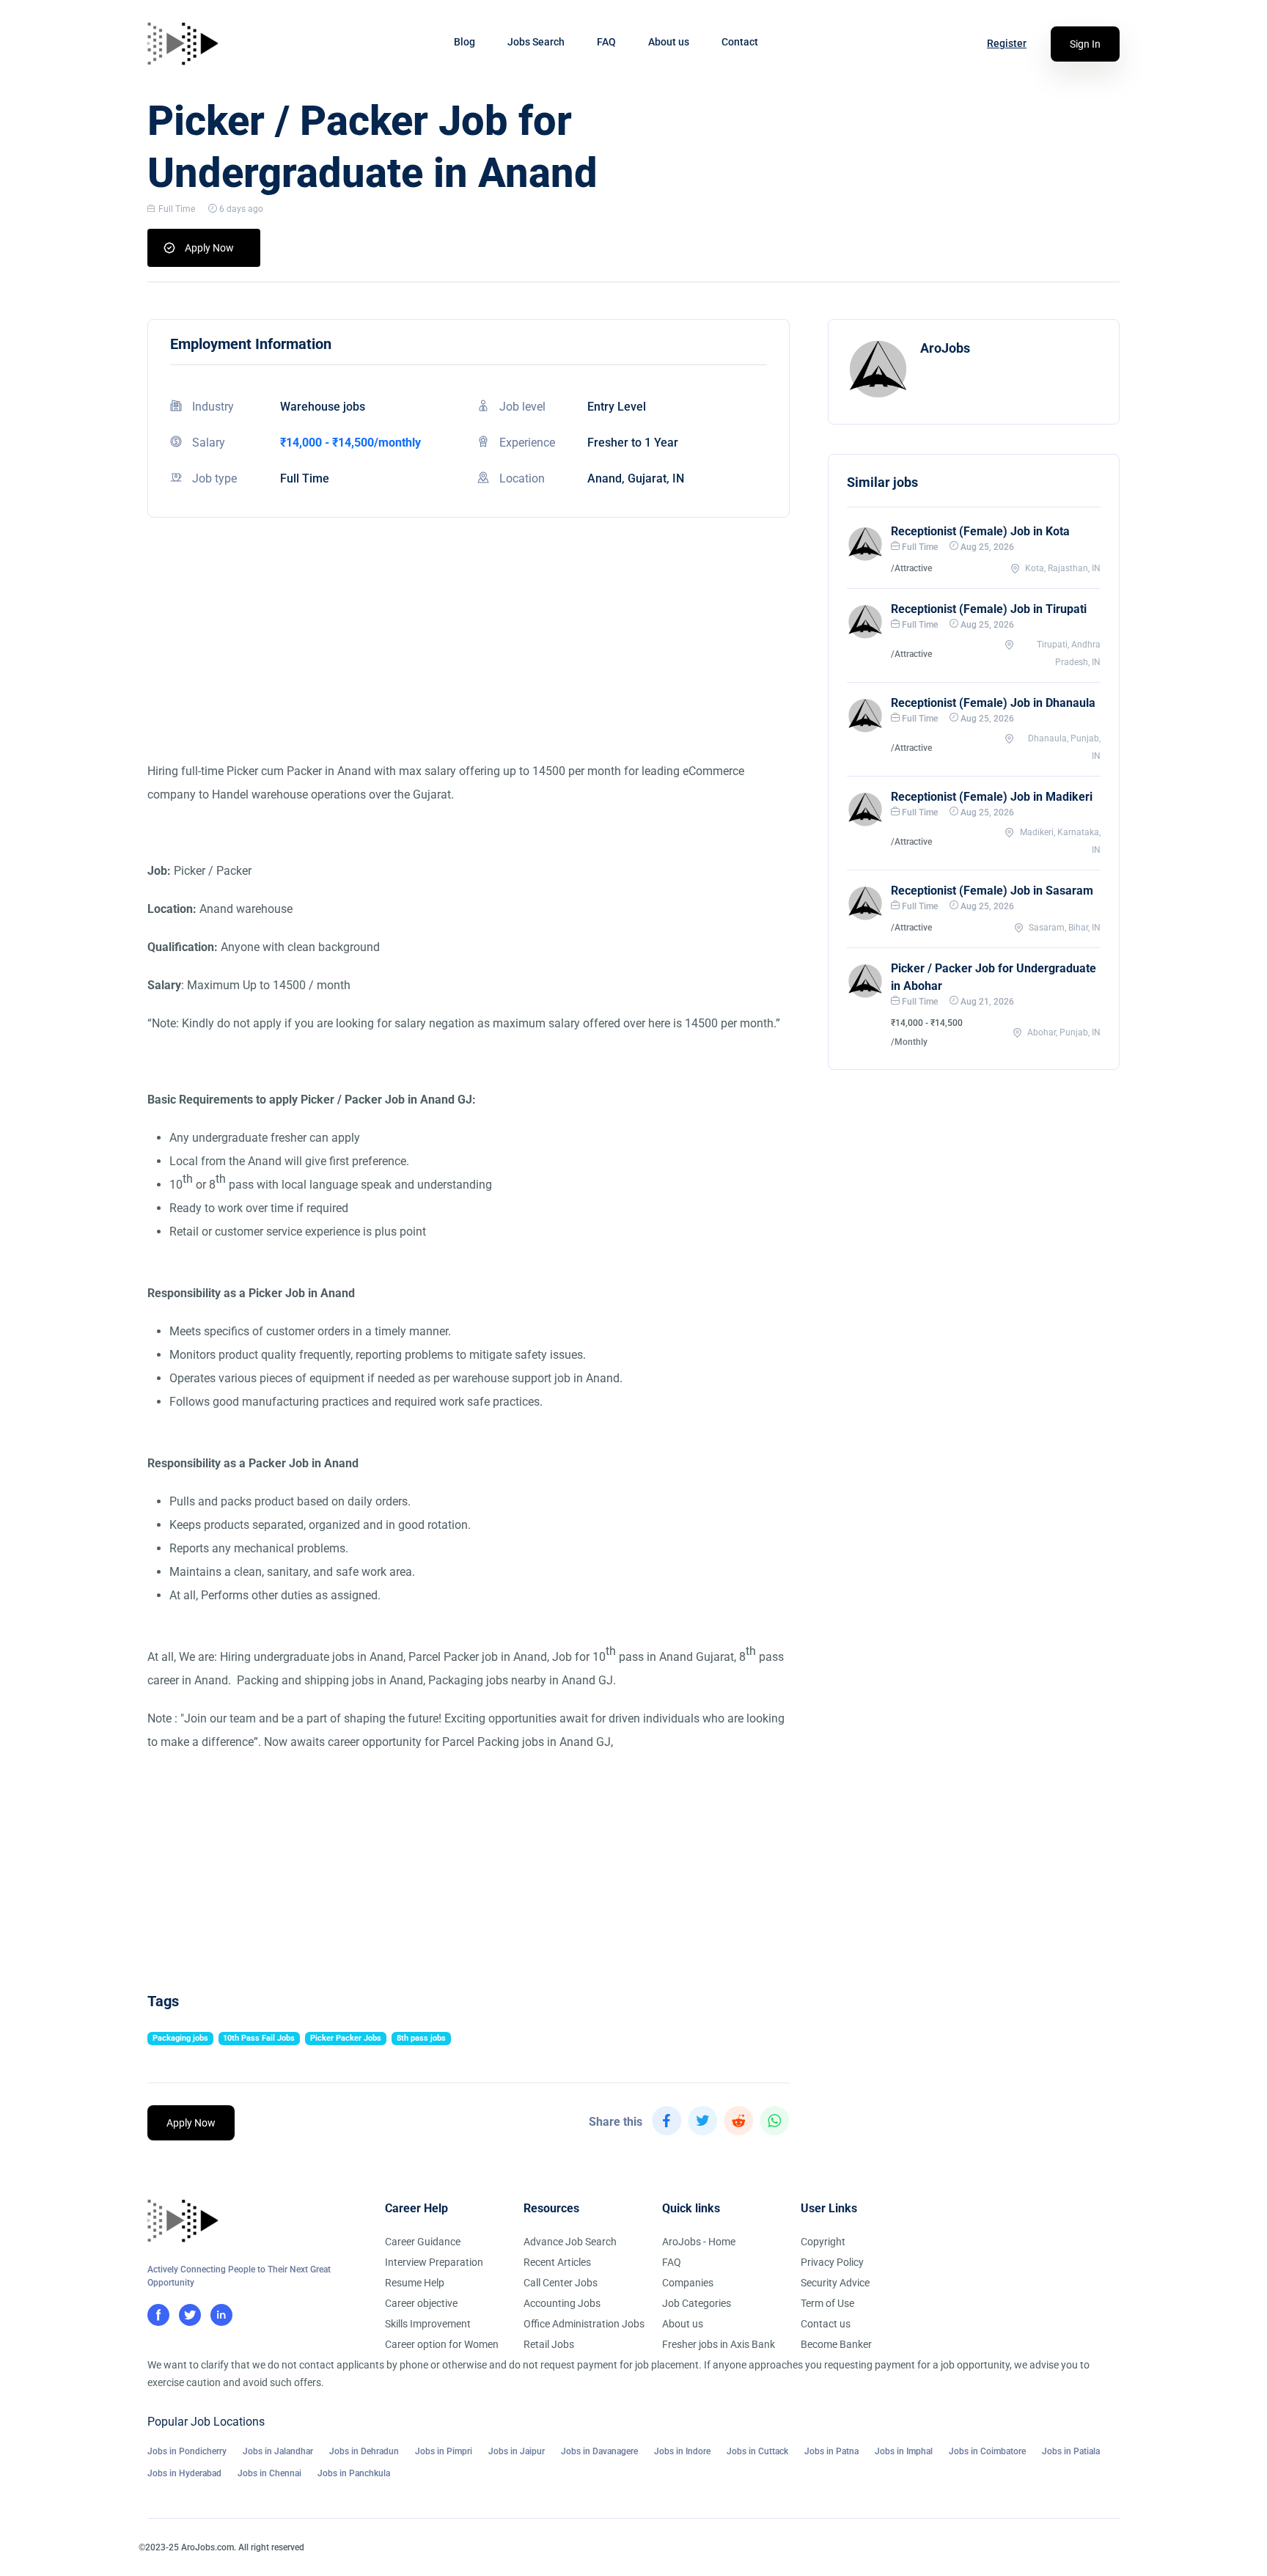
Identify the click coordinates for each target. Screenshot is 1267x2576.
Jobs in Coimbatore (987, 2451)
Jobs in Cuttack (757, 2451)
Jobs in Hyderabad (184, 2473)
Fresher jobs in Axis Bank (719, 2344)
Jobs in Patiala (1071, 2451)
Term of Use (827, 2303)
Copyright (823, 2242)
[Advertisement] (469, 657)
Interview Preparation (434, 2262)
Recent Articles (557, 2262)
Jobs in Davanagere (599, 2451)
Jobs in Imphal (904, 2451)
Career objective (421, 2303)
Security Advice (835, 2283)
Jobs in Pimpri (444, 2451)
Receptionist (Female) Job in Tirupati (989, 609)
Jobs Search (536, 42)
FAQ (606, 42)
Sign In (1085, 44)
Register (1007, 43)
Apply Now (209, 248)
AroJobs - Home (699, 2242)
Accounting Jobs (562, 2303)
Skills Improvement (428, 2324)
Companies (688, 2283)
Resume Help (415, 2283)
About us (669, 42)
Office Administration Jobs (584, 2324)
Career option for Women (442, 2344)
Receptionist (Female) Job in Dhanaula (993, 703)
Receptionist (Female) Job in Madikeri (992, 797)
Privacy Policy (832, 2262)
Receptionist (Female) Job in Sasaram (992, 891)
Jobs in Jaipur (517, 2451)
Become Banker (836, 2344)
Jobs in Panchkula (354, 2473)
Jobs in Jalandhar (278, 2451)
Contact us (826, 2324)
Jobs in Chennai (269, 2473)
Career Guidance (423, 2242)
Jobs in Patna (831, 2451)
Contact (740, 42)
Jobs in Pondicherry (187, 2451)
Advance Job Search (570, 2242)
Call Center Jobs (561, 2283)
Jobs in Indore (682, 2451)
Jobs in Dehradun (364, 2451)
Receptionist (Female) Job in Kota (980, 531)
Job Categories (697, 2303)
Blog (464, 42)
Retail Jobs (549, 2344)
